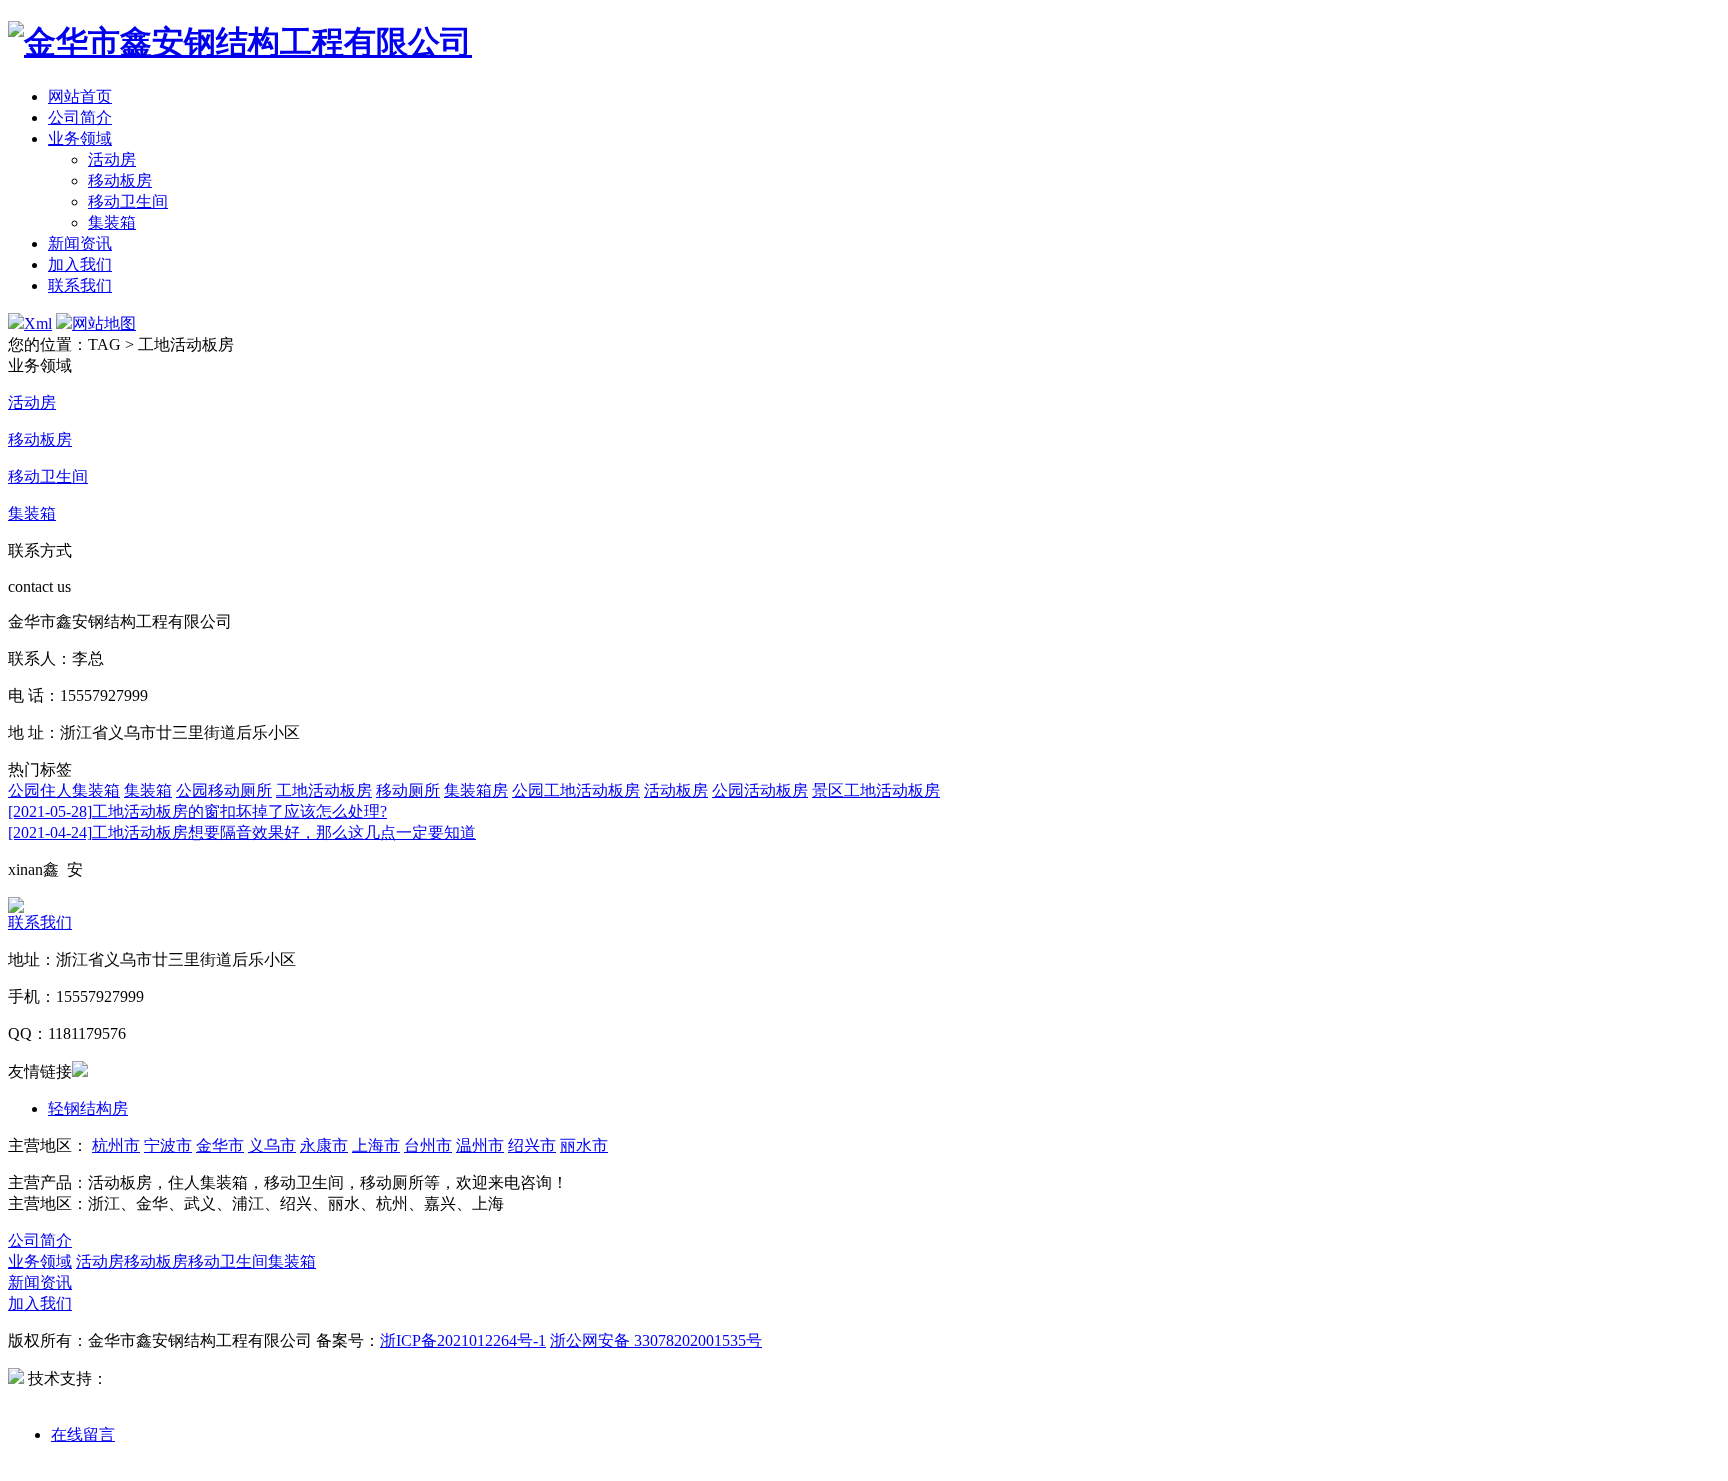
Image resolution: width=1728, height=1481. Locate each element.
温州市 (480, 1145)
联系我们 (80, 285)
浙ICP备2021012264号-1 (463, 1340)
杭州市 (116, 1145)
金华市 (220, 1145)
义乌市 (272, 1145)
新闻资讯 (80, 243)
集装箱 (112, 222)
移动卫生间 (128, 201)
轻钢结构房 (88, 1108)
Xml (38, 323)
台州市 (428, 1145)
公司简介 (80, 117)
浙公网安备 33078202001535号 (656, 1340)
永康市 (324, 1145)
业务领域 (80, 138)
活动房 (112, 159)
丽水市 (584, 1145)
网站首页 (80, 96)
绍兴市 (532, 1145)
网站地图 (104, 323)
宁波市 (168, 1145)
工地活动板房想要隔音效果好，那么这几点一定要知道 (242, 832)
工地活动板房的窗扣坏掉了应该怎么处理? (197, 811)
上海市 (376, 1145)
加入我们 (80, 264)
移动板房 (120, 180)
